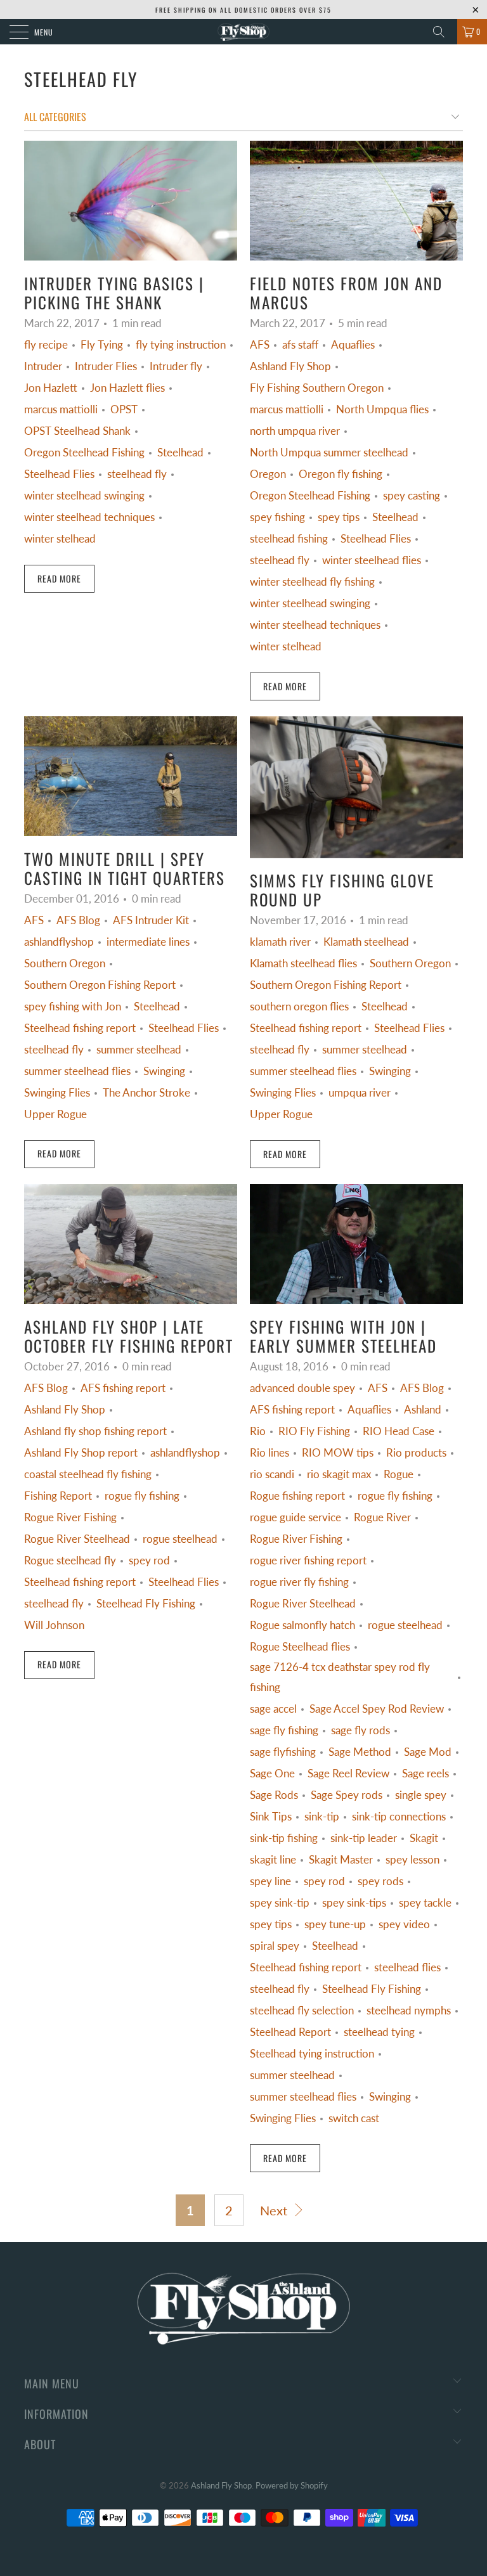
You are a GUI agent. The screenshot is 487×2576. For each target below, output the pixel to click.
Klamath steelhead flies (303, 963)
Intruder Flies (106, 366)
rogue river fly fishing (299, 1582)
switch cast (354, 2118)
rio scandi (272, 1474)
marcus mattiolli (61, 409)
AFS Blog (78, 920)
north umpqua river (295, 431)
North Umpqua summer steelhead (329, 453)
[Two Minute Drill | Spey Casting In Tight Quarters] (131, 776)
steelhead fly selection (302, 2011)
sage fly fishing (284, 1730)
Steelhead (180, 453)
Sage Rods (274, 1795)
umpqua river (360, 1093)
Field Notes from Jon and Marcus (346, 293)
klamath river (280, 942)
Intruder (43, 366)
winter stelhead (60, 539)
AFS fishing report (123, 1388)
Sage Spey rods (347, 1795)
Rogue (399, 1474)
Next (275, 2210)
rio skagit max (339, 1474)
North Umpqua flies (382, 409)
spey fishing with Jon (73, 1007)
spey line (270, 1881)
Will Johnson (54, 1625)
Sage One (272, 1774)
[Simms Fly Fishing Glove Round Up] (356, 787)
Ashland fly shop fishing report (95, 1431)
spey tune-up (335, 1924)
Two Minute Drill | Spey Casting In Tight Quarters (125, 868)
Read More (59, 578)
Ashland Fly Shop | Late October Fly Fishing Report (129, 1336)
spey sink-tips (354, 1903)
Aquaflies (353, 345)
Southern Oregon (65, 963)
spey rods (380, 1881)
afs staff (300, 345)
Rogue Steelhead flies (300, 1647)
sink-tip (322, 1817)
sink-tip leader (364, 1838)
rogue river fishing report (308, 1561)
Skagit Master (341, 1860)
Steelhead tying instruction (312, 2054)
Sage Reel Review (348, 1774)
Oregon (268, 474)
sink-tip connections (399, 1817)
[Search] (443, 32)
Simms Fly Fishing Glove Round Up (342, 890)
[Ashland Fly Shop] (243, 32)
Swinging (164, 1071)
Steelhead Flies (59, 474)
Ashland (423, 1410)
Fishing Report (58, 1496)
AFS (260, 345)
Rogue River (382, 1517)
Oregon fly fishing (341, 474)
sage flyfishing (283, 1752)
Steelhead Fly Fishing (146, 1604)
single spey (421, 1795)
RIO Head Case (399, 1431)
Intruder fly (176, 366)
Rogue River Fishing (70, 1517)
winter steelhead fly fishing (312, 582)
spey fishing (277, 517)
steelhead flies (407, 1967)
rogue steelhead (180, 1539)
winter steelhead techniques (89, 517)
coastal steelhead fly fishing (88, 1474)
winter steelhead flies (372, 560)
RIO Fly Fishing (314, 1431)
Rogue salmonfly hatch (302, 1625)
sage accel (273, 1709)
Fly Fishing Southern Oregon (317, 388)
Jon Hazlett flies (127, 388)
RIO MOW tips (338, 1453)
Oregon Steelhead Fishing (84, 453)
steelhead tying (379, 2032)
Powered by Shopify (292, 2485)
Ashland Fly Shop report (81, 1453)
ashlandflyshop (59, 942)
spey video (404, 1924)
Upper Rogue (55, 1114)
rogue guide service (295, 1517)
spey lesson (412, 1860)
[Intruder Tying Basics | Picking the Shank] (131, 201)
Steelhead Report (290, 2032)
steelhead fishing (289, 539)
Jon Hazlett (51, 388)
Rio (258, 1431)
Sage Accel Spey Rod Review (377, 1709)
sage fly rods (360, 1730)
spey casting (412, 496)
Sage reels (425, 1774)
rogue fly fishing (142, 1496)
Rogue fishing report (297, 1496)
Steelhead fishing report (80, 1028)
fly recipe (46, 345)
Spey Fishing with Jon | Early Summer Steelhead (343, 1336)
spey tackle (425, 1903)
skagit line (273, 1860)
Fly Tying (102, 345)
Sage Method (360, 1752)
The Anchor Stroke (146, 1093)
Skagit (424, 1838)
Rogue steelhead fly (70, 1561)
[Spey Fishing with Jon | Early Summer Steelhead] (356, 1244)
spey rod (149, 1561)
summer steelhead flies (77, 1071)
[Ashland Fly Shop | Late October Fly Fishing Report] (131, 1244)
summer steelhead (139, 1050)
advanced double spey (302, 1388)
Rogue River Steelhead (77, 1539)
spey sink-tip (280, 1903)
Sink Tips (271, 1817)
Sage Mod (428, 1752)
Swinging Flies (57, 1093)
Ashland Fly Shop (290, 366)
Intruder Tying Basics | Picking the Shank (114, 293)
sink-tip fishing (284, 1838)
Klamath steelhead (366, 942)
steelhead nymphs (409, 2011)
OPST (124, 409)
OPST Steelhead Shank (77, 431)
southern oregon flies (299, 1007)
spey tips (339, 517)
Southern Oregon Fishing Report (100, 985)
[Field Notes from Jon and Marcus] (356, 201)
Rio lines (269, 1453)
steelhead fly (81, 79)
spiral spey (275, 1946)
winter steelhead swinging (84, 496)
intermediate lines (148, 942)
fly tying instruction (181, 345)
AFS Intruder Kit (151, 920)
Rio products (416, 1453)
